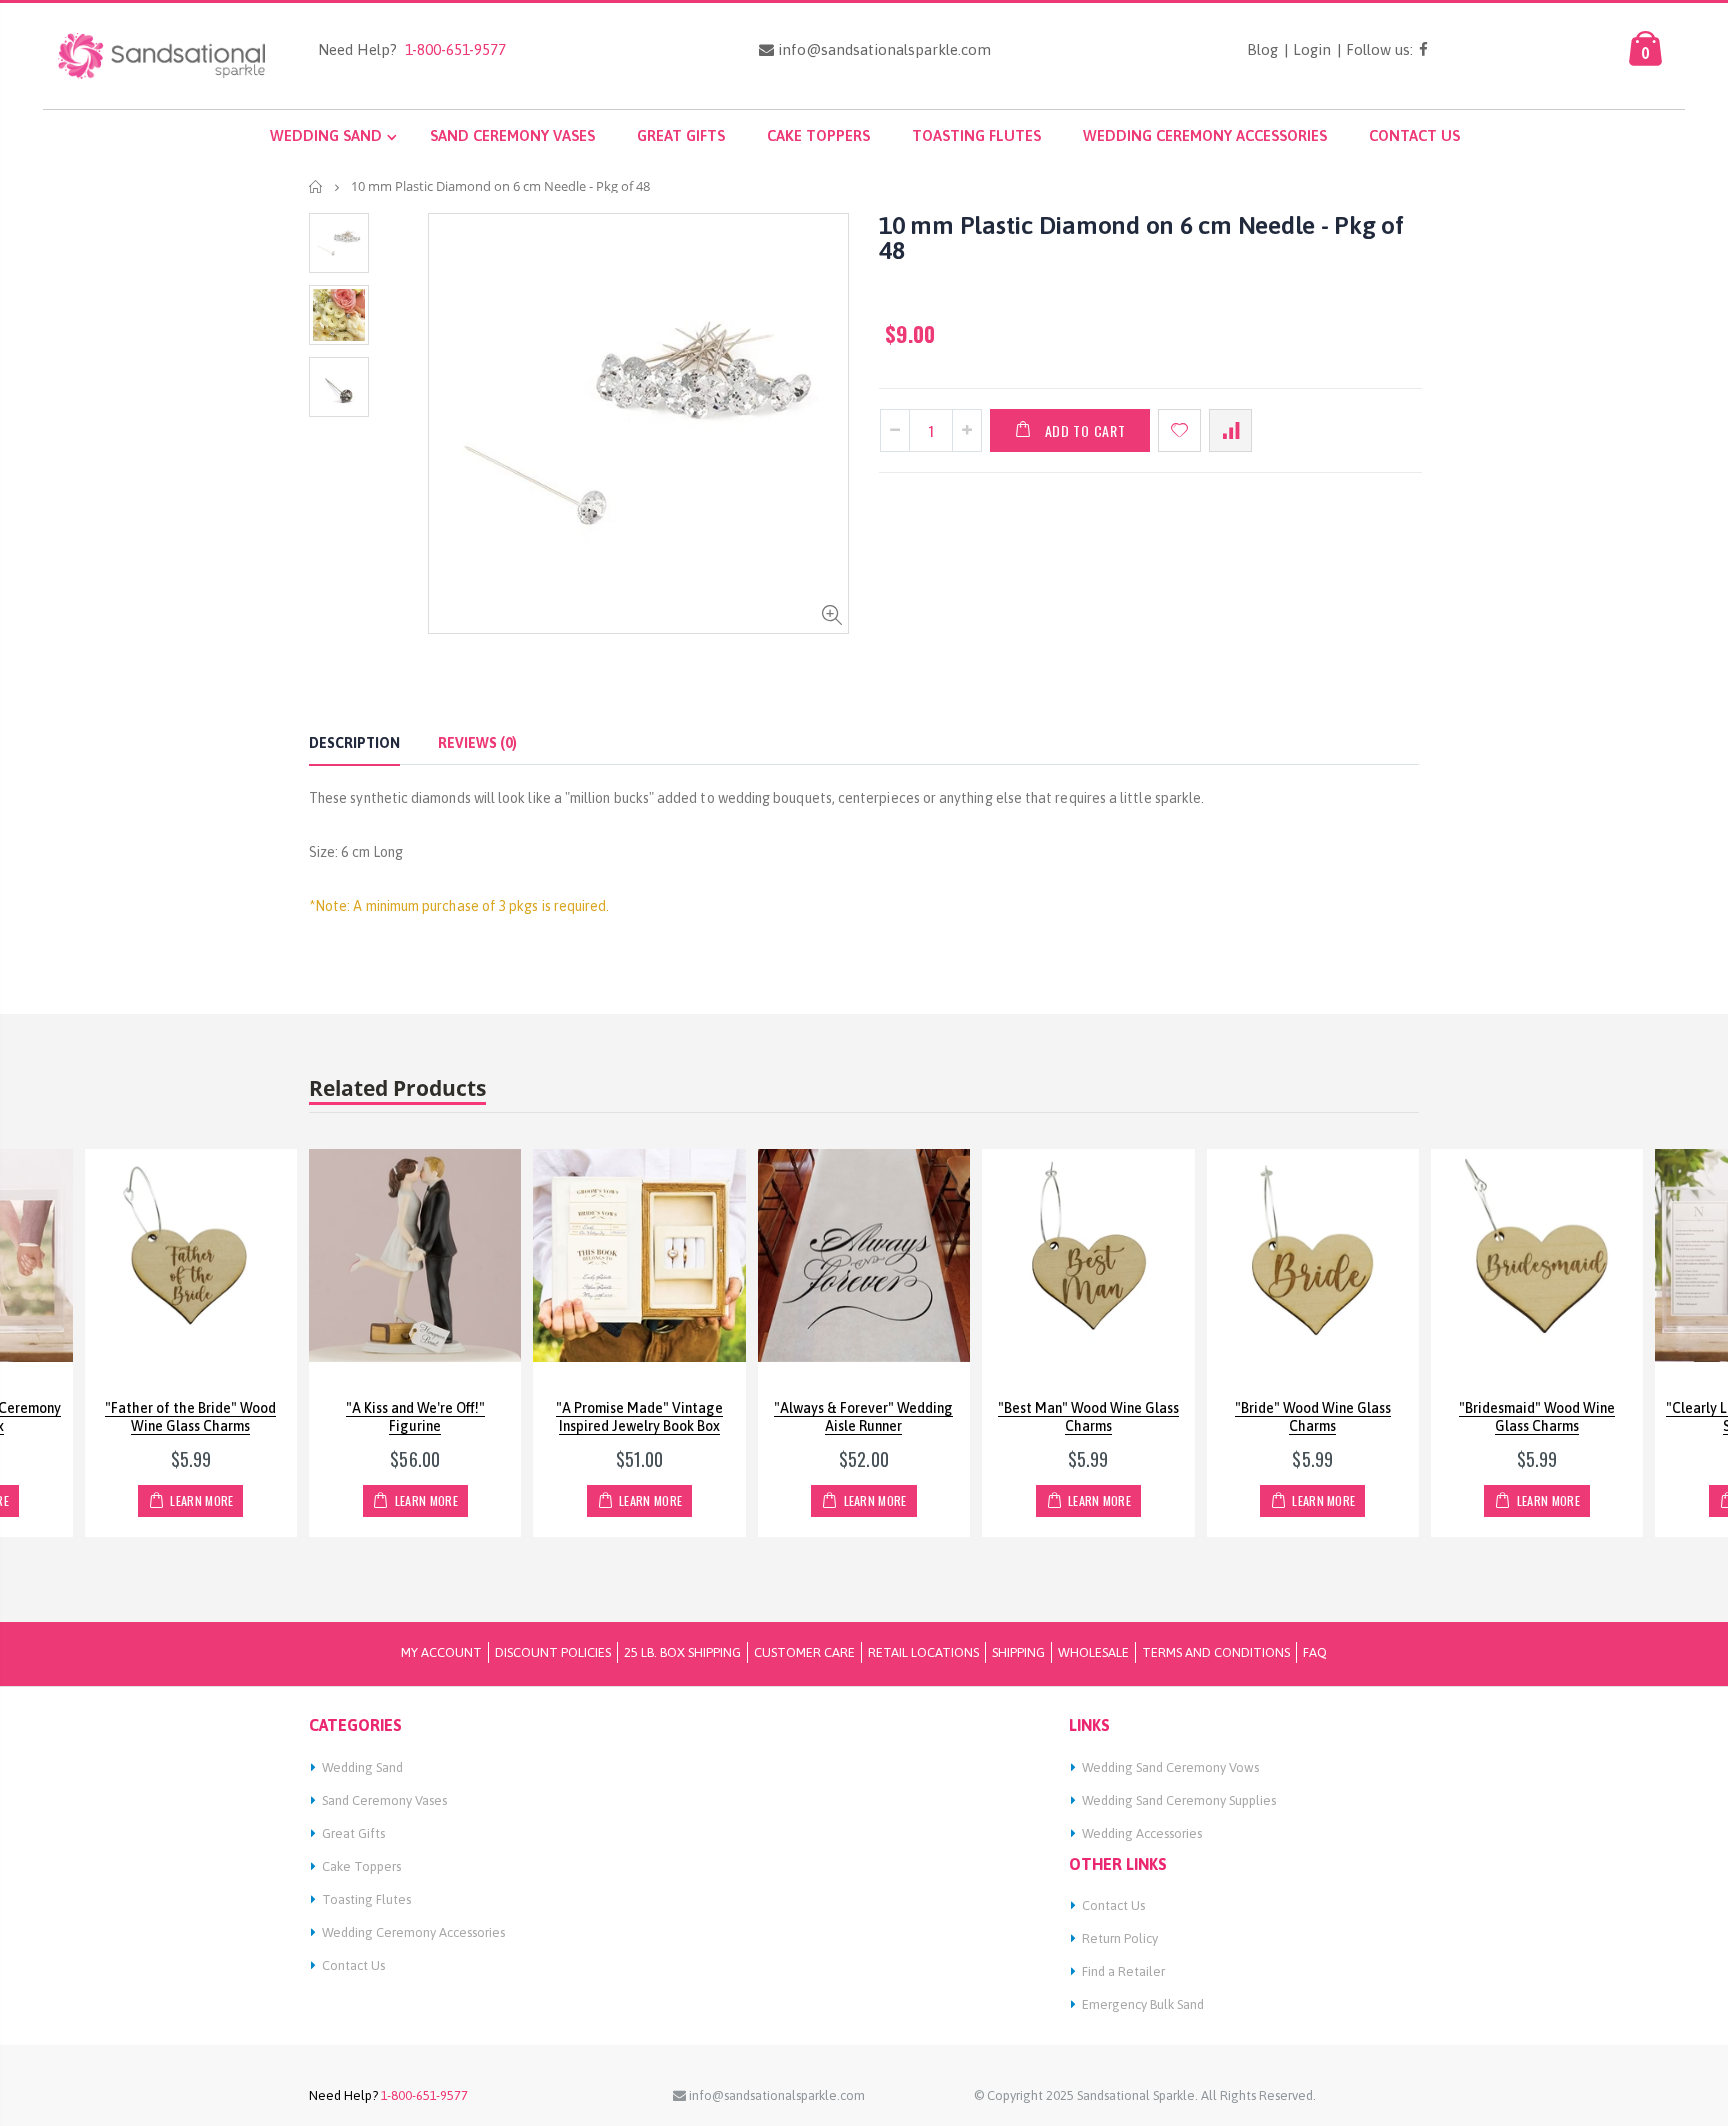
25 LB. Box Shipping (682, 1652)
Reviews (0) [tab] (477, 743)
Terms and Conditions (1216, 1652)
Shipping (1018, 1652)
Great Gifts (353, 1833)
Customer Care (804, 1652)
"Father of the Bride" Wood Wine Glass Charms (190, 1417)
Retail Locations (923, 1652)
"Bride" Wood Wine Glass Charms (1313, 1417)
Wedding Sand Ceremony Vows (1170, 1767)
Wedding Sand (362, 1767)
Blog (1262, 50)
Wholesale (1093, 1652)
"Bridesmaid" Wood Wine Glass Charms (1537, 1417)
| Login (1307, 50)
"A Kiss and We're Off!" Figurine (415, 1417)
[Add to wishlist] (1179, 430)
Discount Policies (553, 1652)
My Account (441, 1652)
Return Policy (1120, 1938)
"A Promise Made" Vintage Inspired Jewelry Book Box (639, 1417)
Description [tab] (354, 743)
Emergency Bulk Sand (1143, 2004)
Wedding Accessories (1142, 1833)
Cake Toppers (361, 1866)
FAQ (1315, 1652)
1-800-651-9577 (451, 49)
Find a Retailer (1123, 1971)
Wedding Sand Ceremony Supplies (1179, 1800)
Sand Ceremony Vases (384, 1800)
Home (316, 186)
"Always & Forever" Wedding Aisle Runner (863, 1417)
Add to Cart (1085, 430)
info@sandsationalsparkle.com (882, 50)
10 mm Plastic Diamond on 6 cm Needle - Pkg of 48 (1141, 237)
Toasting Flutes (366, 1899)
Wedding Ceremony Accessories (413, 1932)
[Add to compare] (1230, 430)
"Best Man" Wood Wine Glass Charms (1088, 1417)
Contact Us (353, 1965)
